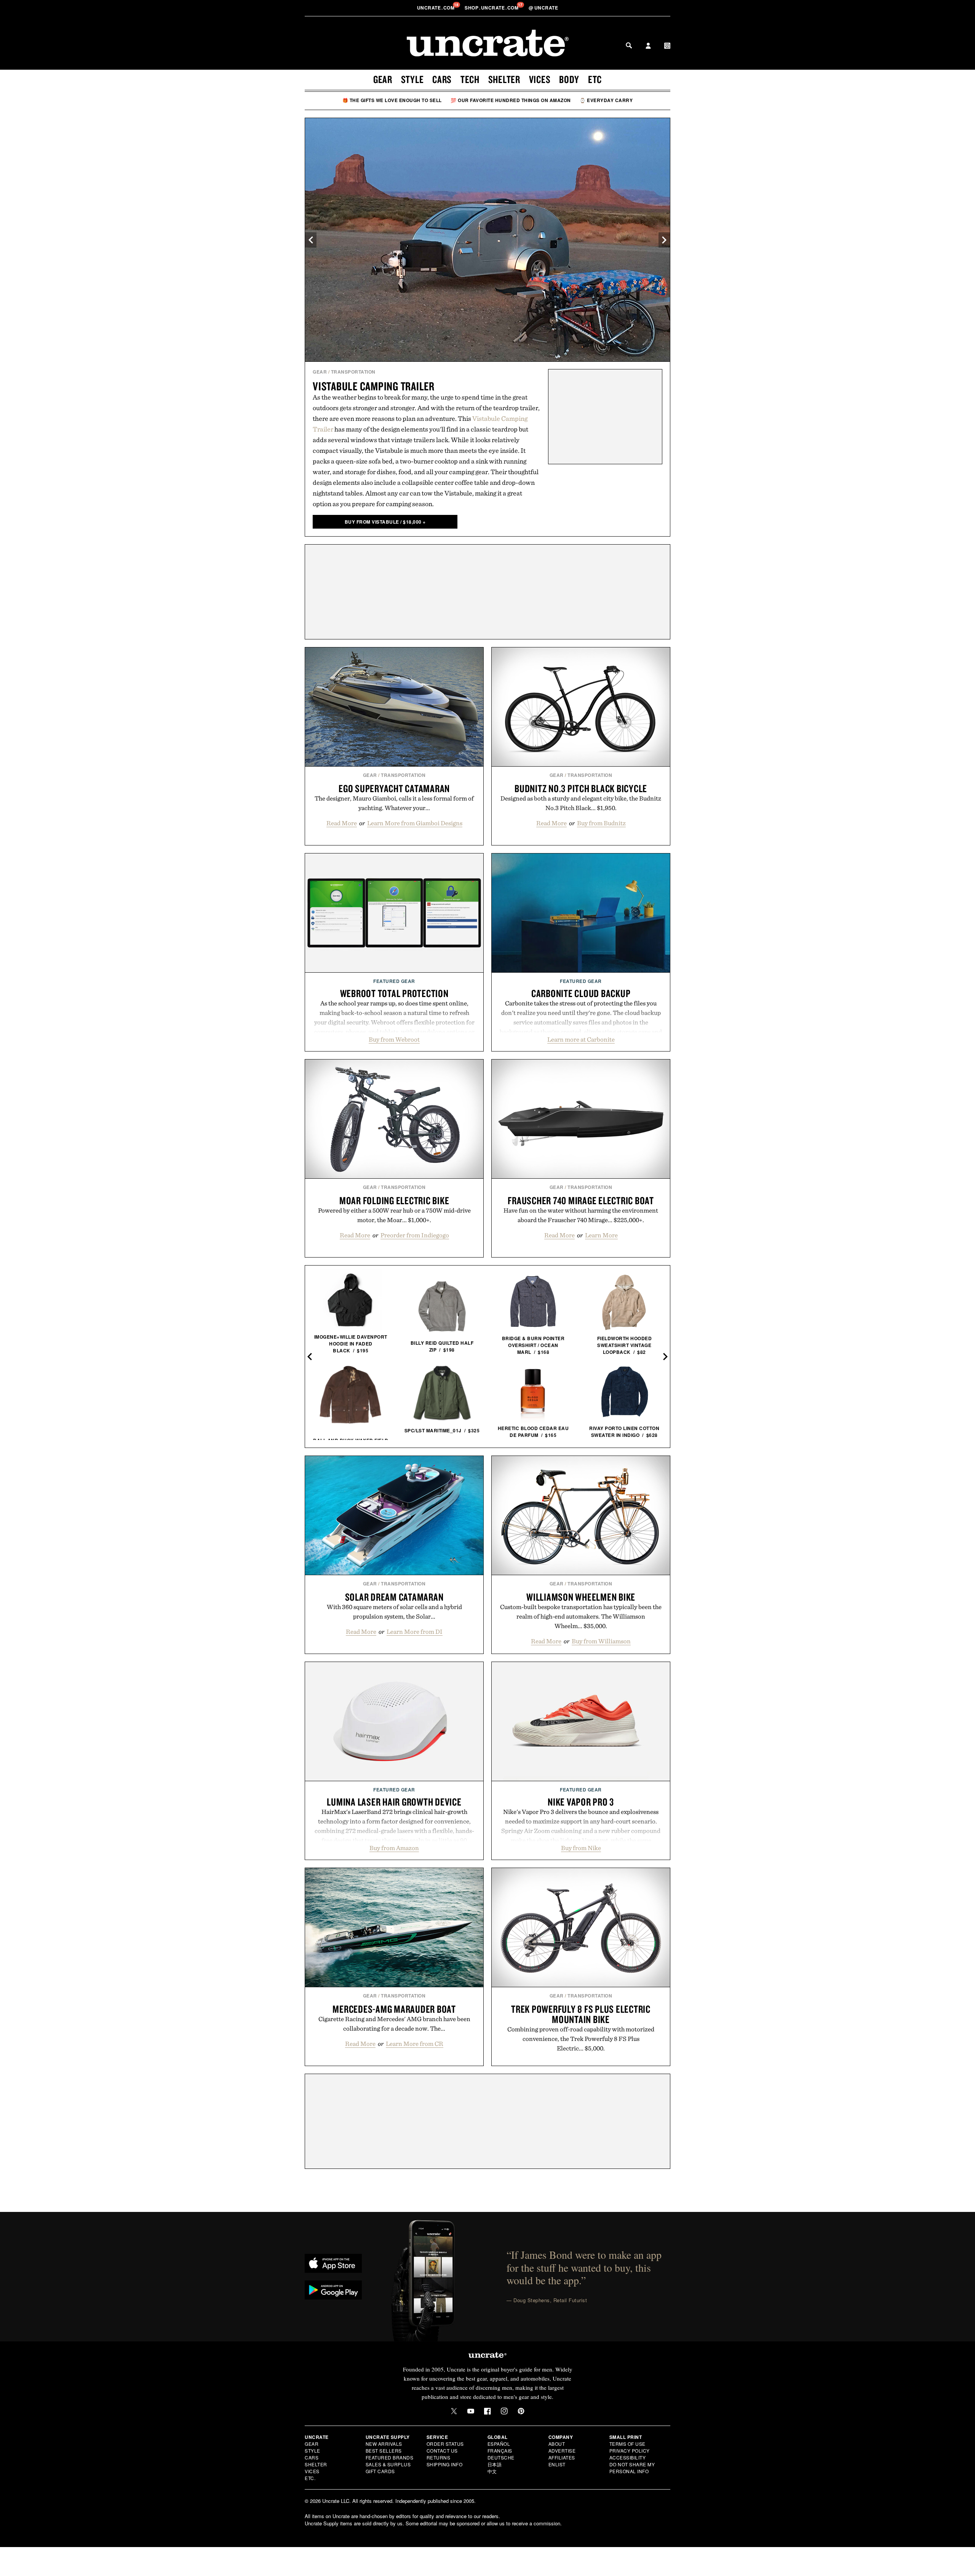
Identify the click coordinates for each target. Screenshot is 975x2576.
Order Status (445, 2444)
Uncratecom (436, 8)
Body (569, 79)
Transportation (353, 372)
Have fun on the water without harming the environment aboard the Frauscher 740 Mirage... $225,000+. (581, 1215)
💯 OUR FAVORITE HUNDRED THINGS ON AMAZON (511, 100)
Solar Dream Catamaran (394, 1597)
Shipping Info (445, 2464)
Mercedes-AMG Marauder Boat (394, 2009)
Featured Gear (394, 981)
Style (412, 79)
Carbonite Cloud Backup (581, 993)
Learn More (601, 1235)
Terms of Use (627, 2444)
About (557, 2444)
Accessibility (628, 2457)
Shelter (504, 79)
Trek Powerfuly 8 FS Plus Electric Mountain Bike (581, 2014)
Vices (540, 79)
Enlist (557, 2464)
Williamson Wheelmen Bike (581, 1597)
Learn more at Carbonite (581, 1039)
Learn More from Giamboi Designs (415, 823)
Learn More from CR (415, 2044)
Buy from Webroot (394, 1039)
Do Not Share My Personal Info (632, 2468)
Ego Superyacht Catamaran (394, 788)
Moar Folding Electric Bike (394, 1200)
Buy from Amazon (394, 1848)
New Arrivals (384, 2444)
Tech (470, 79)
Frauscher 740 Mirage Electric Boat (581, 1200)
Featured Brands (390, 2457)
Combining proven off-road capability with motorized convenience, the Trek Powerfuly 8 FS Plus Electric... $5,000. (581, 2039)
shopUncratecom (492, 8)
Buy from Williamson (601, 1641)
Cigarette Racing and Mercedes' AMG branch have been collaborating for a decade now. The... (394, 2024)
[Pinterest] (521, 2411)
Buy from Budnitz (601, 823)
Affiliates (562, 2457)
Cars (442, 79)
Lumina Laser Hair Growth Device (394, 1802)
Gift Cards (380, 2471)
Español (499, 2444)
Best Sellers (384, 2451)
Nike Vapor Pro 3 (581, 1802)
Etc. (310, 2478)
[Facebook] (487, 2411)
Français (500, 2451)
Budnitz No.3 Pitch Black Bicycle (581, 788)
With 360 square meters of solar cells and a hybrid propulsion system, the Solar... (394, 1612)
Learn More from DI (415, 1632)
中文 (492, 2471)
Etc (595, 79)
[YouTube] (471, 2411)
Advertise (562, 2451)
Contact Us (442, 2451)
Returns (439, 2457)
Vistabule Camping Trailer (374, 386)
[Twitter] (454, 2411)
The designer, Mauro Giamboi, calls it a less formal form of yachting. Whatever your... (394, 803)
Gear (383, 79)
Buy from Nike (581, 1848)
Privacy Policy (630, 2451)
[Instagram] (504, 2411)
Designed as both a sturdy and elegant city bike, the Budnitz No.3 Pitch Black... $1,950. (581, 803)
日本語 (495, 2464)
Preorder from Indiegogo (415, 1235)
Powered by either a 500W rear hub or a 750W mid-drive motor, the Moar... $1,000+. (394, 1215)
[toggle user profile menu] (648, 46)
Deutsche (501, 2457)
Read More (342, 823)
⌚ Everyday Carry (606, 100)
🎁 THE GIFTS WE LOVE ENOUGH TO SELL (392, 100)
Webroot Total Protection (394, 993)
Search (629, 45)
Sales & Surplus (388, 2464)
